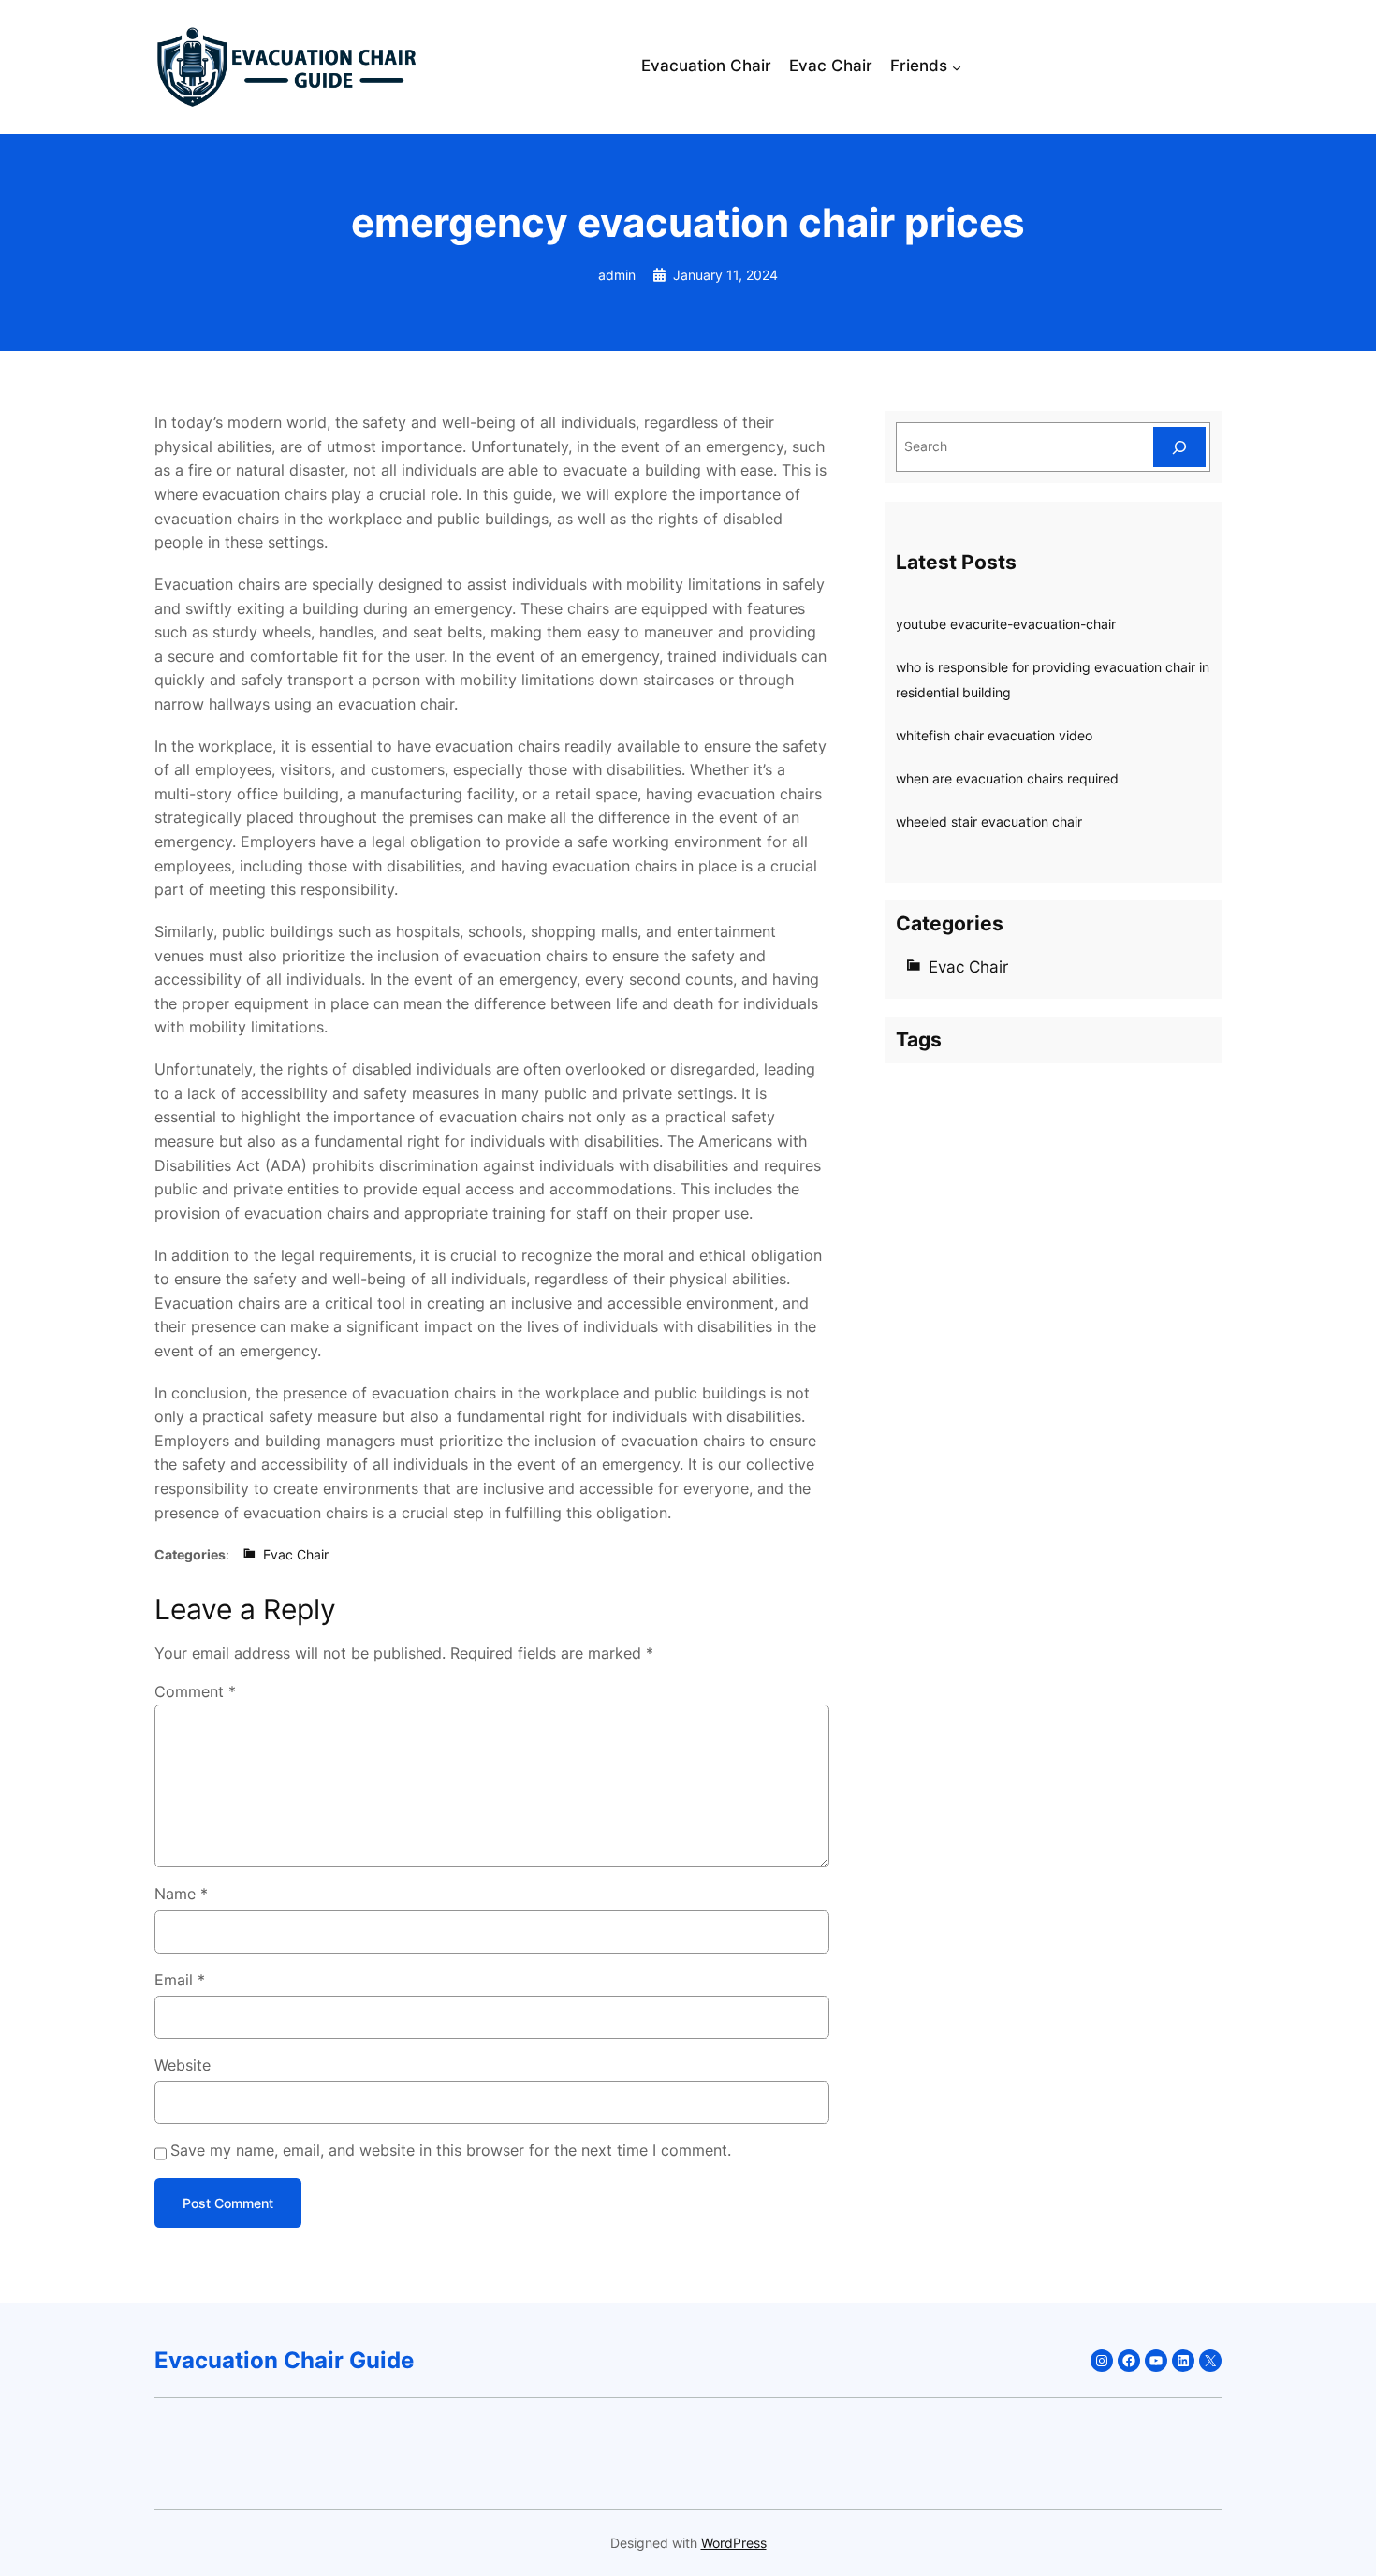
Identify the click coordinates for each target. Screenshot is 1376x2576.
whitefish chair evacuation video (994, 735)
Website (183, 2065)
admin (617, 275)
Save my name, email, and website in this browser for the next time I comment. (451, 2150)
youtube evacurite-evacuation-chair (1006, 624)
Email (180, 1980)
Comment (195, 1691)
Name (181, 1894)
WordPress (734, 2543)
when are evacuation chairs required (1007, 778)
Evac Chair (296, 1554)
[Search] (1179, 447)
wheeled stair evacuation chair (989, 821)
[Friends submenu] (957, 67)
